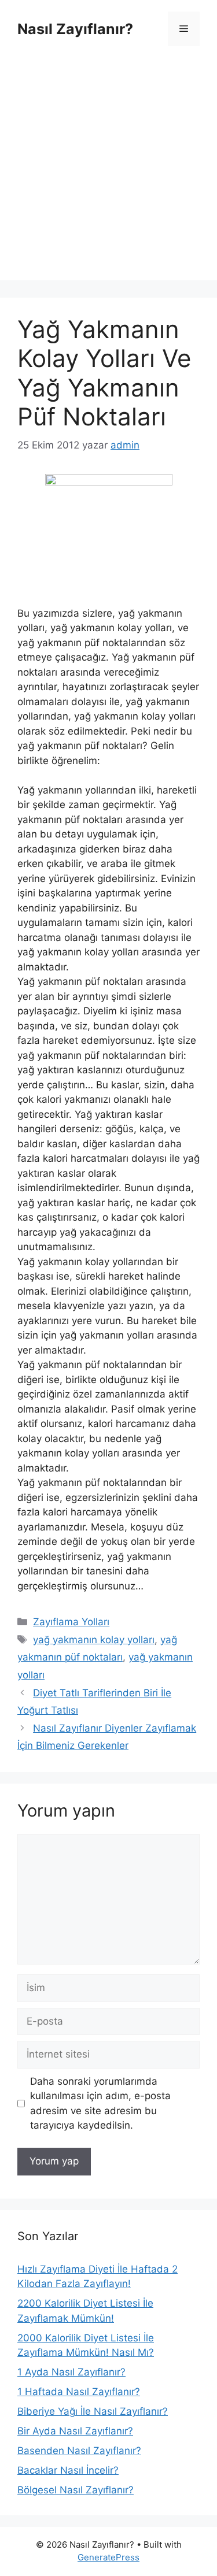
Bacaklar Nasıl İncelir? (68, 2470)
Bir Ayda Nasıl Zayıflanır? (75, 2431)
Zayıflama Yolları (71, 1622)
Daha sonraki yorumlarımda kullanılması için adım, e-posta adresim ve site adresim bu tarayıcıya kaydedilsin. (100, 2104)
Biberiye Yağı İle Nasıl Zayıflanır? (93, 2411)
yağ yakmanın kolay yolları (94, 1640)
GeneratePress (108, 2557)
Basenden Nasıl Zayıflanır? (79, 2451)
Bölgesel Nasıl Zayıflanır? (76, 2490)
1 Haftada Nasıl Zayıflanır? (79, 2392)
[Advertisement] (108, 172)
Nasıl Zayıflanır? (75, 29)
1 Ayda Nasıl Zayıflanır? (71, 2372)
